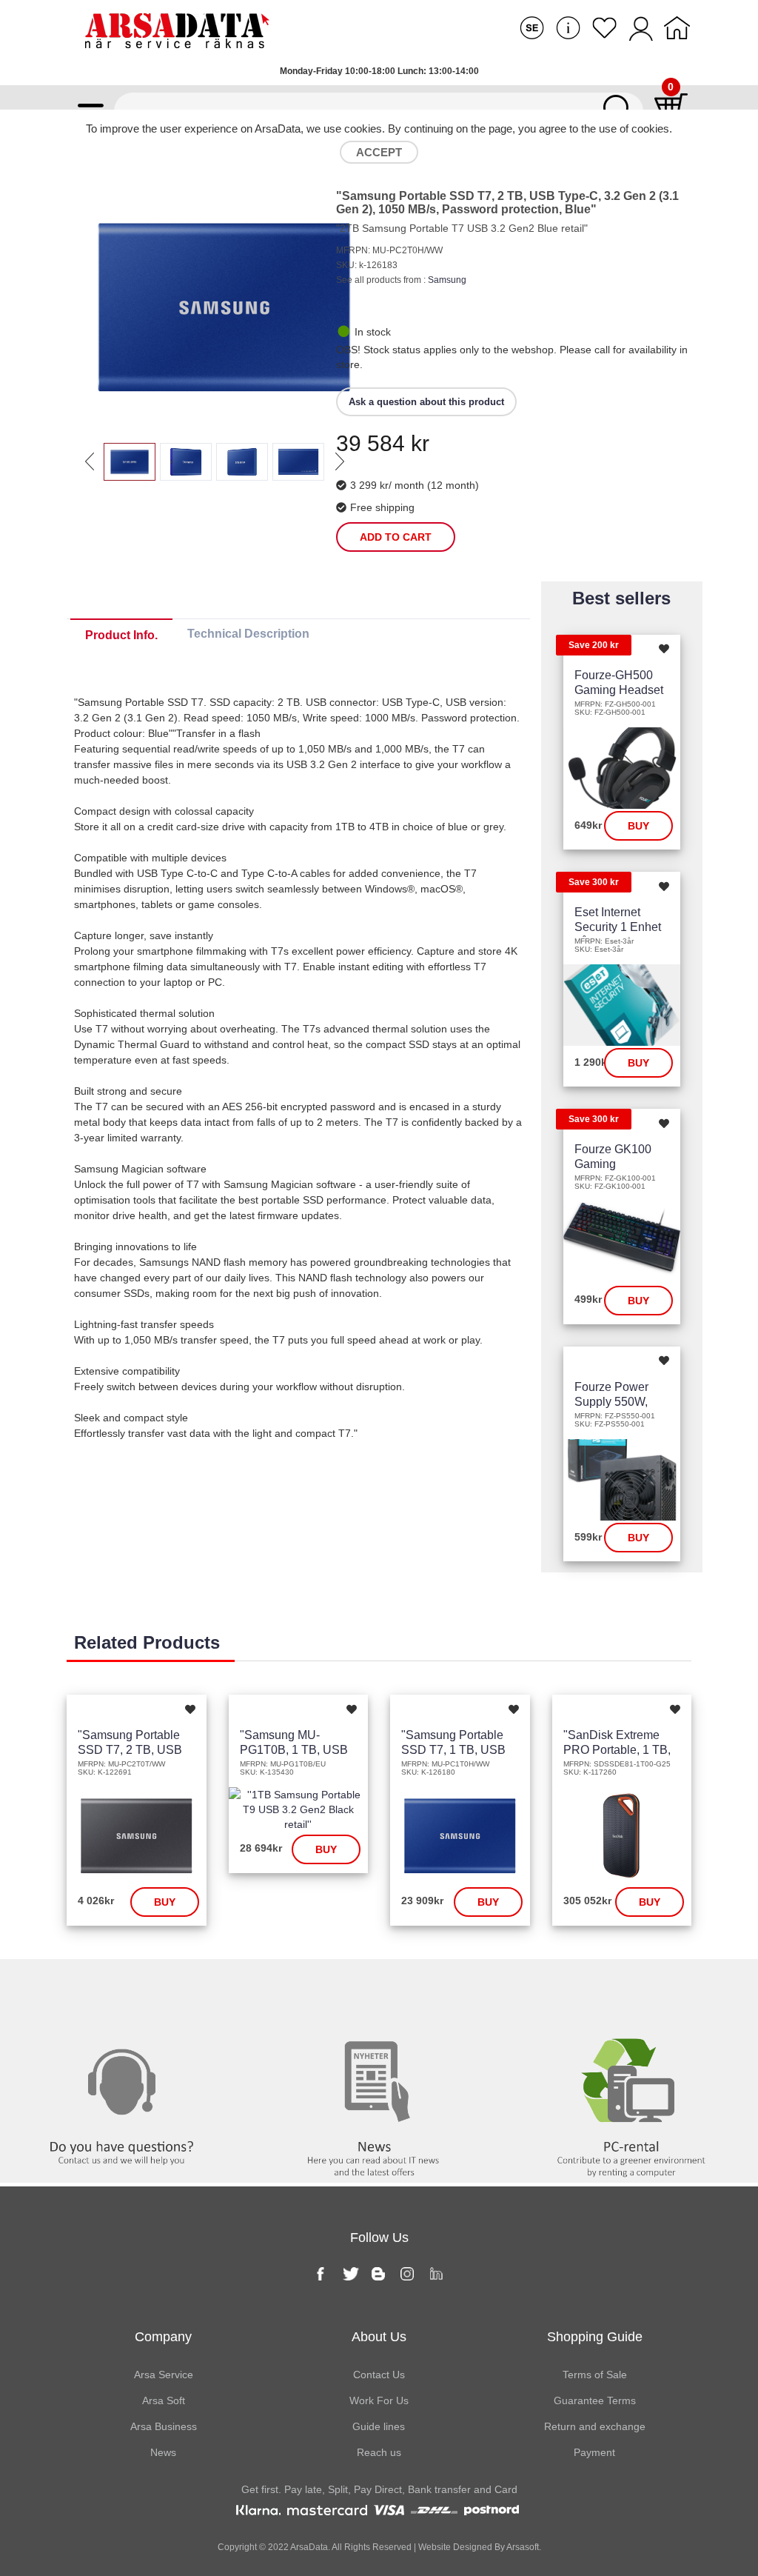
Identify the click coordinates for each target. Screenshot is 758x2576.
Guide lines (379, 2426)
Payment (594, 2452)
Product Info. (121, 635)
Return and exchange (595, 2426)
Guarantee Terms (595, 2400)
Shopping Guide (595, 2337)
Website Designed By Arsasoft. (479, 2547)
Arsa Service (164, 2375)
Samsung (447, 280)
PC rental (631, 1989)
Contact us (127, 1989)
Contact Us (379, 2375)
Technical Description (248, 634)
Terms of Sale (595, 2375)
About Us (379, 2337)
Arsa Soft (164, 2400)
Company (163, 2337)
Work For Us (379, 2400)
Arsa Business (164, 2426)
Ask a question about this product (426, 402)
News (379, 1989)
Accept (379, 152)
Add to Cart (396, 537)
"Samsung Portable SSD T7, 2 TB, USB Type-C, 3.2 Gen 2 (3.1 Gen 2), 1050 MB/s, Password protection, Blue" (507, 203)
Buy (638, 826)
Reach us (379, 2452)
